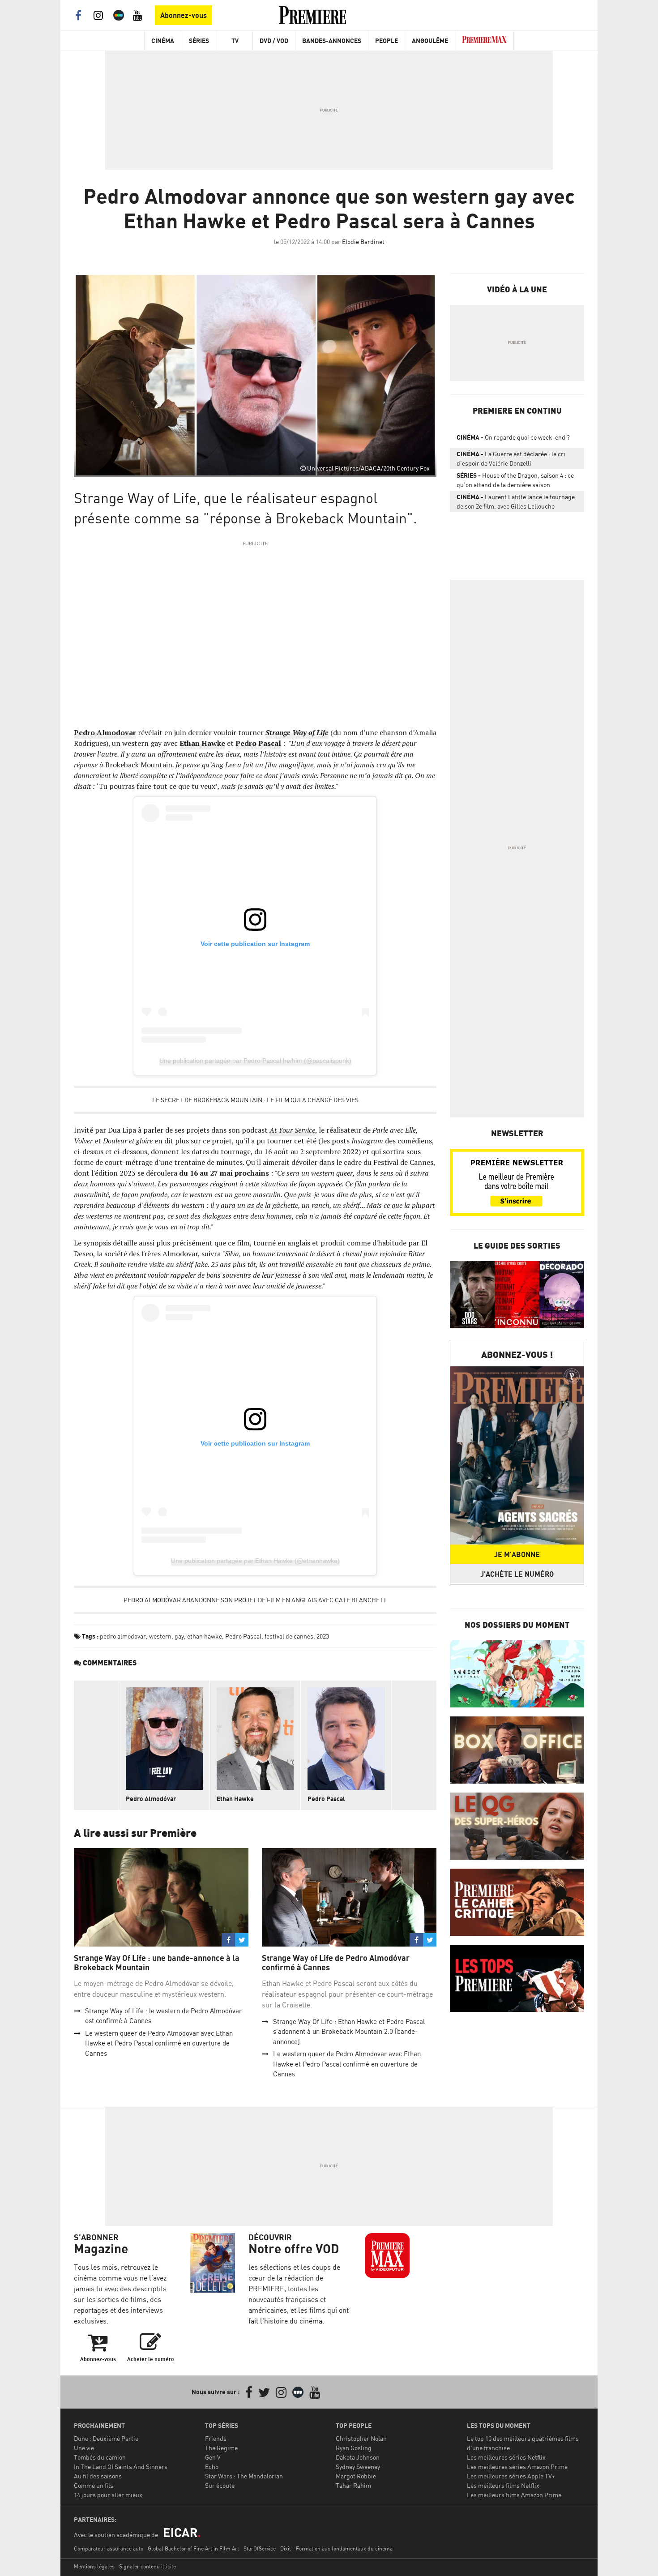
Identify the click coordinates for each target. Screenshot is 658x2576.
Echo (212, 2467)
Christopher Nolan (361, 2438)
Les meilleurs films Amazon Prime (514, 2495)
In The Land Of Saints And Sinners (121, 2467)
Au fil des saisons (98, 2476)
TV (235, 41)
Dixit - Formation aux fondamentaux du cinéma (336, 2548)
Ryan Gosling (354, 2448)
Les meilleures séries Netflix (506, 2457)
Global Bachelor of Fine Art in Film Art (193, 2548)
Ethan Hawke (202, 743)
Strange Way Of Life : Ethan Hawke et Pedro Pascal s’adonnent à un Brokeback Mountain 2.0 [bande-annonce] (349, 2032)
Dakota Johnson (358, 2457)
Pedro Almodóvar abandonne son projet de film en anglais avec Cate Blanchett (255, 1600)
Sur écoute (220, 2485)
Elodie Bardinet (363, 242)
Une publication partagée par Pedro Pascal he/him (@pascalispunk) (255, 1061)
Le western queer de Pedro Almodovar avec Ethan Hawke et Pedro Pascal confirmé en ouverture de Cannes (159, 2043)
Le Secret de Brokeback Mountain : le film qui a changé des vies (255, 1100)
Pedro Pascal (258, 743)
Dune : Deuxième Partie (106, 2438)
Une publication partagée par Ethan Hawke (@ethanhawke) (255, 1561)
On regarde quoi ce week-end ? (513, 437)
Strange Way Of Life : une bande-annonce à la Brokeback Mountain (157, 1963)
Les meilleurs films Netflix (503, 2485)
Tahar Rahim (353, 2485)
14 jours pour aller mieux (108, 2495)
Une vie (84, 2448)
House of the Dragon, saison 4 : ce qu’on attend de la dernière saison (515, 480)
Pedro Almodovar (105, 732)
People (387, 41)
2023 (323, 1636)
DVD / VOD (274, 41)
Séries (199, 41)
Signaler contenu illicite (147, 2566)
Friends (216, 2438)
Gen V (213, 2457)
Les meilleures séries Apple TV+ (511, 2476)
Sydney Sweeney (358, 2467)
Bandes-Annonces (332, 41)
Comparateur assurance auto (109, 2548)
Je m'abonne (517, 1554)
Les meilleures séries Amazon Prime (517, 2467)
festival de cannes (289, 1636)
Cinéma (163, 41)
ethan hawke (205, 1636)
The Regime (221, 2448)
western (160, 1636)
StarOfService (260, 2548)
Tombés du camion (100, 2457)
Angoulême (430, 41)
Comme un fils (94, 2485)
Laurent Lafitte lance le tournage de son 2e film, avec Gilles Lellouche (516, 501)
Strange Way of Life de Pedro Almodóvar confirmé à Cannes (336, 1963)
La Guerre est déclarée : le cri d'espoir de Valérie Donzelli (511, 458)
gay (179, 1636)
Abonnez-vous (184, 15)
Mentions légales (94, 2566)
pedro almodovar (123, 1636)
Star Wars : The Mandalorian (244, 2476)
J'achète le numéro (517, 1574)
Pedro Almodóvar (151, 1799)
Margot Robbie (356, 2476)
